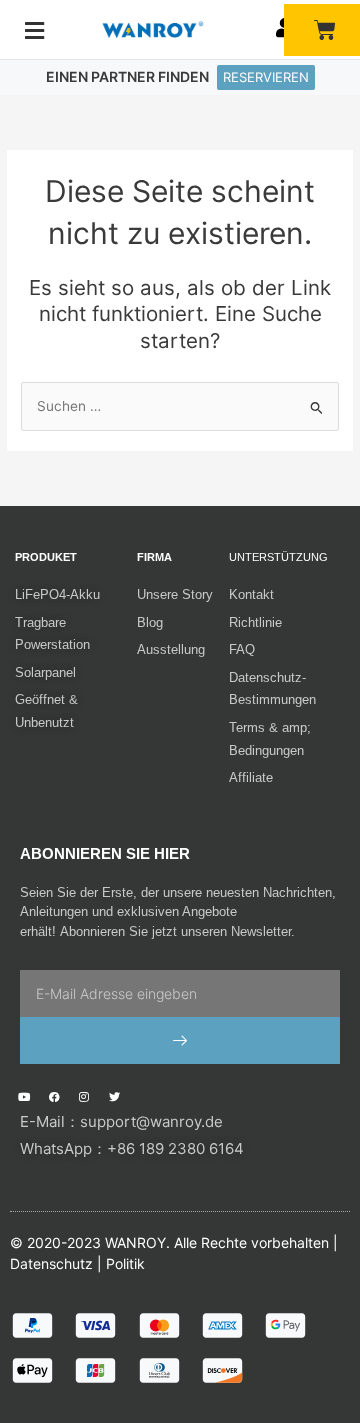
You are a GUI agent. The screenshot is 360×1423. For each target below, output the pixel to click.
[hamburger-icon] (35, 31)
